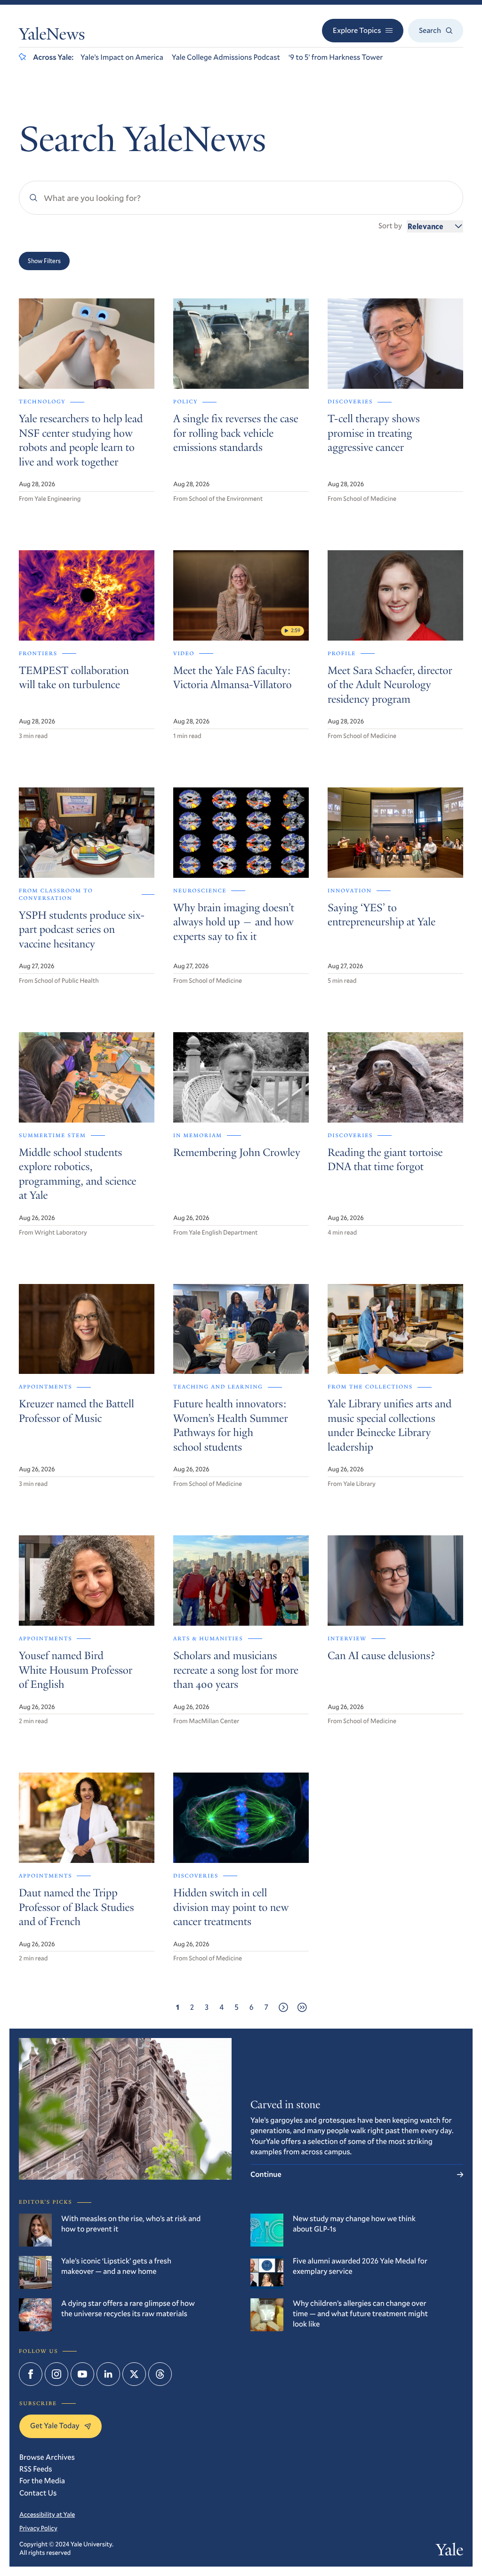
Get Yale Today (55, 2426)
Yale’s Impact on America (122, 57)
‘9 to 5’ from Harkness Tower (336, 57)
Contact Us (38, 2493)
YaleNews (52, 36)
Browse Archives (47, 2457)
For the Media (42, 2481)
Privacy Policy (38, 2528)
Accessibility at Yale (47, 2514)
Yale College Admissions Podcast (226, 57)
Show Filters (44, 261)
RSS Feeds (36, 2469)
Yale (450, 2552)
